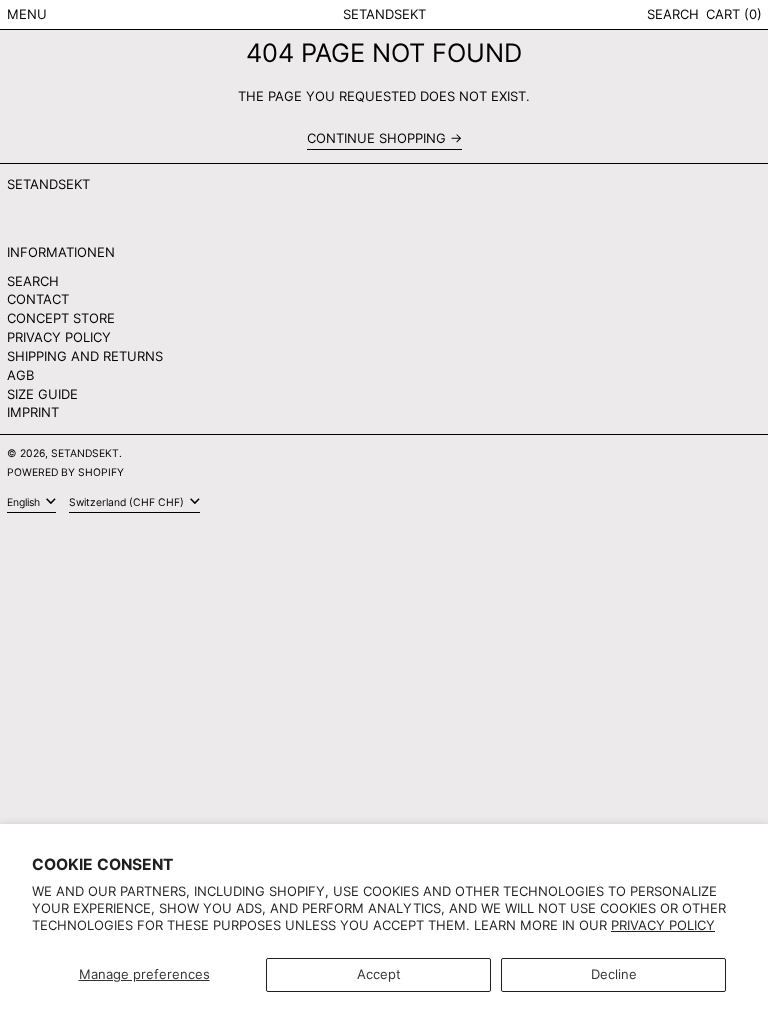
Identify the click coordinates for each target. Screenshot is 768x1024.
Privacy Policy (663, 925)
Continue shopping (376, 138)
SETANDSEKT (384, 14)
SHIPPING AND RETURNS (85, 356)
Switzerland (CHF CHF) (128, 502)
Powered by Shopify (65, 472)
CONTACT (38, 299)
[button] (673, 14)
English (25, 502)
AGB (20, 375)
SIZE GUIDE (42, 394)
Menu (27, 14)
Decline (614, 974)
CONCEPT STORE (61, 318)
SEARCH (33, 281)
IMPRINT (33, 412)
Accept (379, 974)
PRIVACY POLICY (59, 337)
